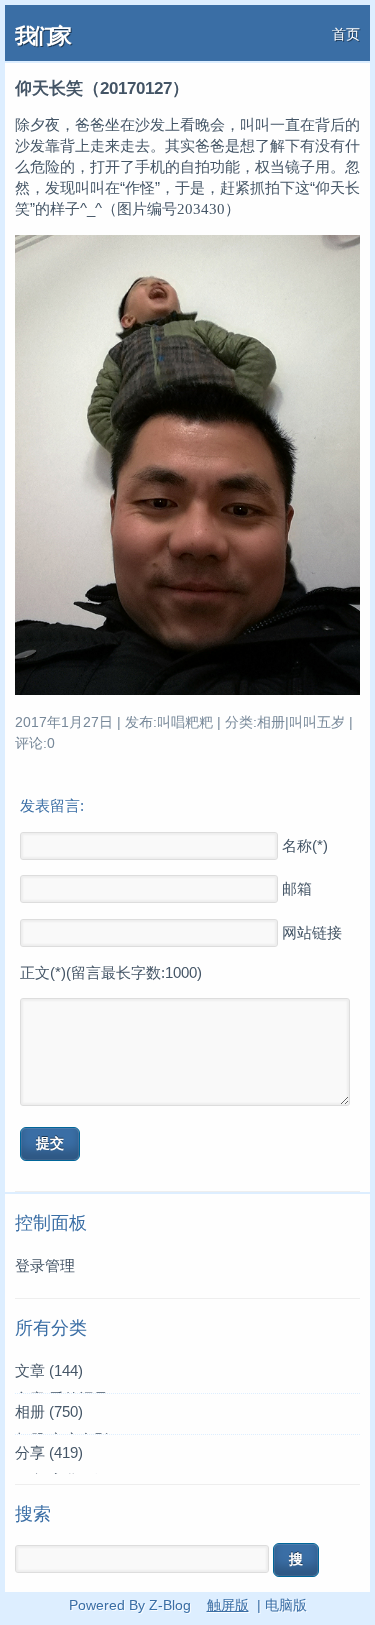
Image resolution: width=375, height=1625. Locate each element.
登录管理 (45, 1265)
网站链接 (312, 932)
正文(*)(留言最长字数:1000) (111, 972)
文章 (49, 1370)
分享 (49, 1452)
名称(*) (305, 845)
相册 (49, 1411)
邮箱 (297, 888)
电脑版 (286, 1605)
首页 (346, 34)
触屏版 (228, 1605)
